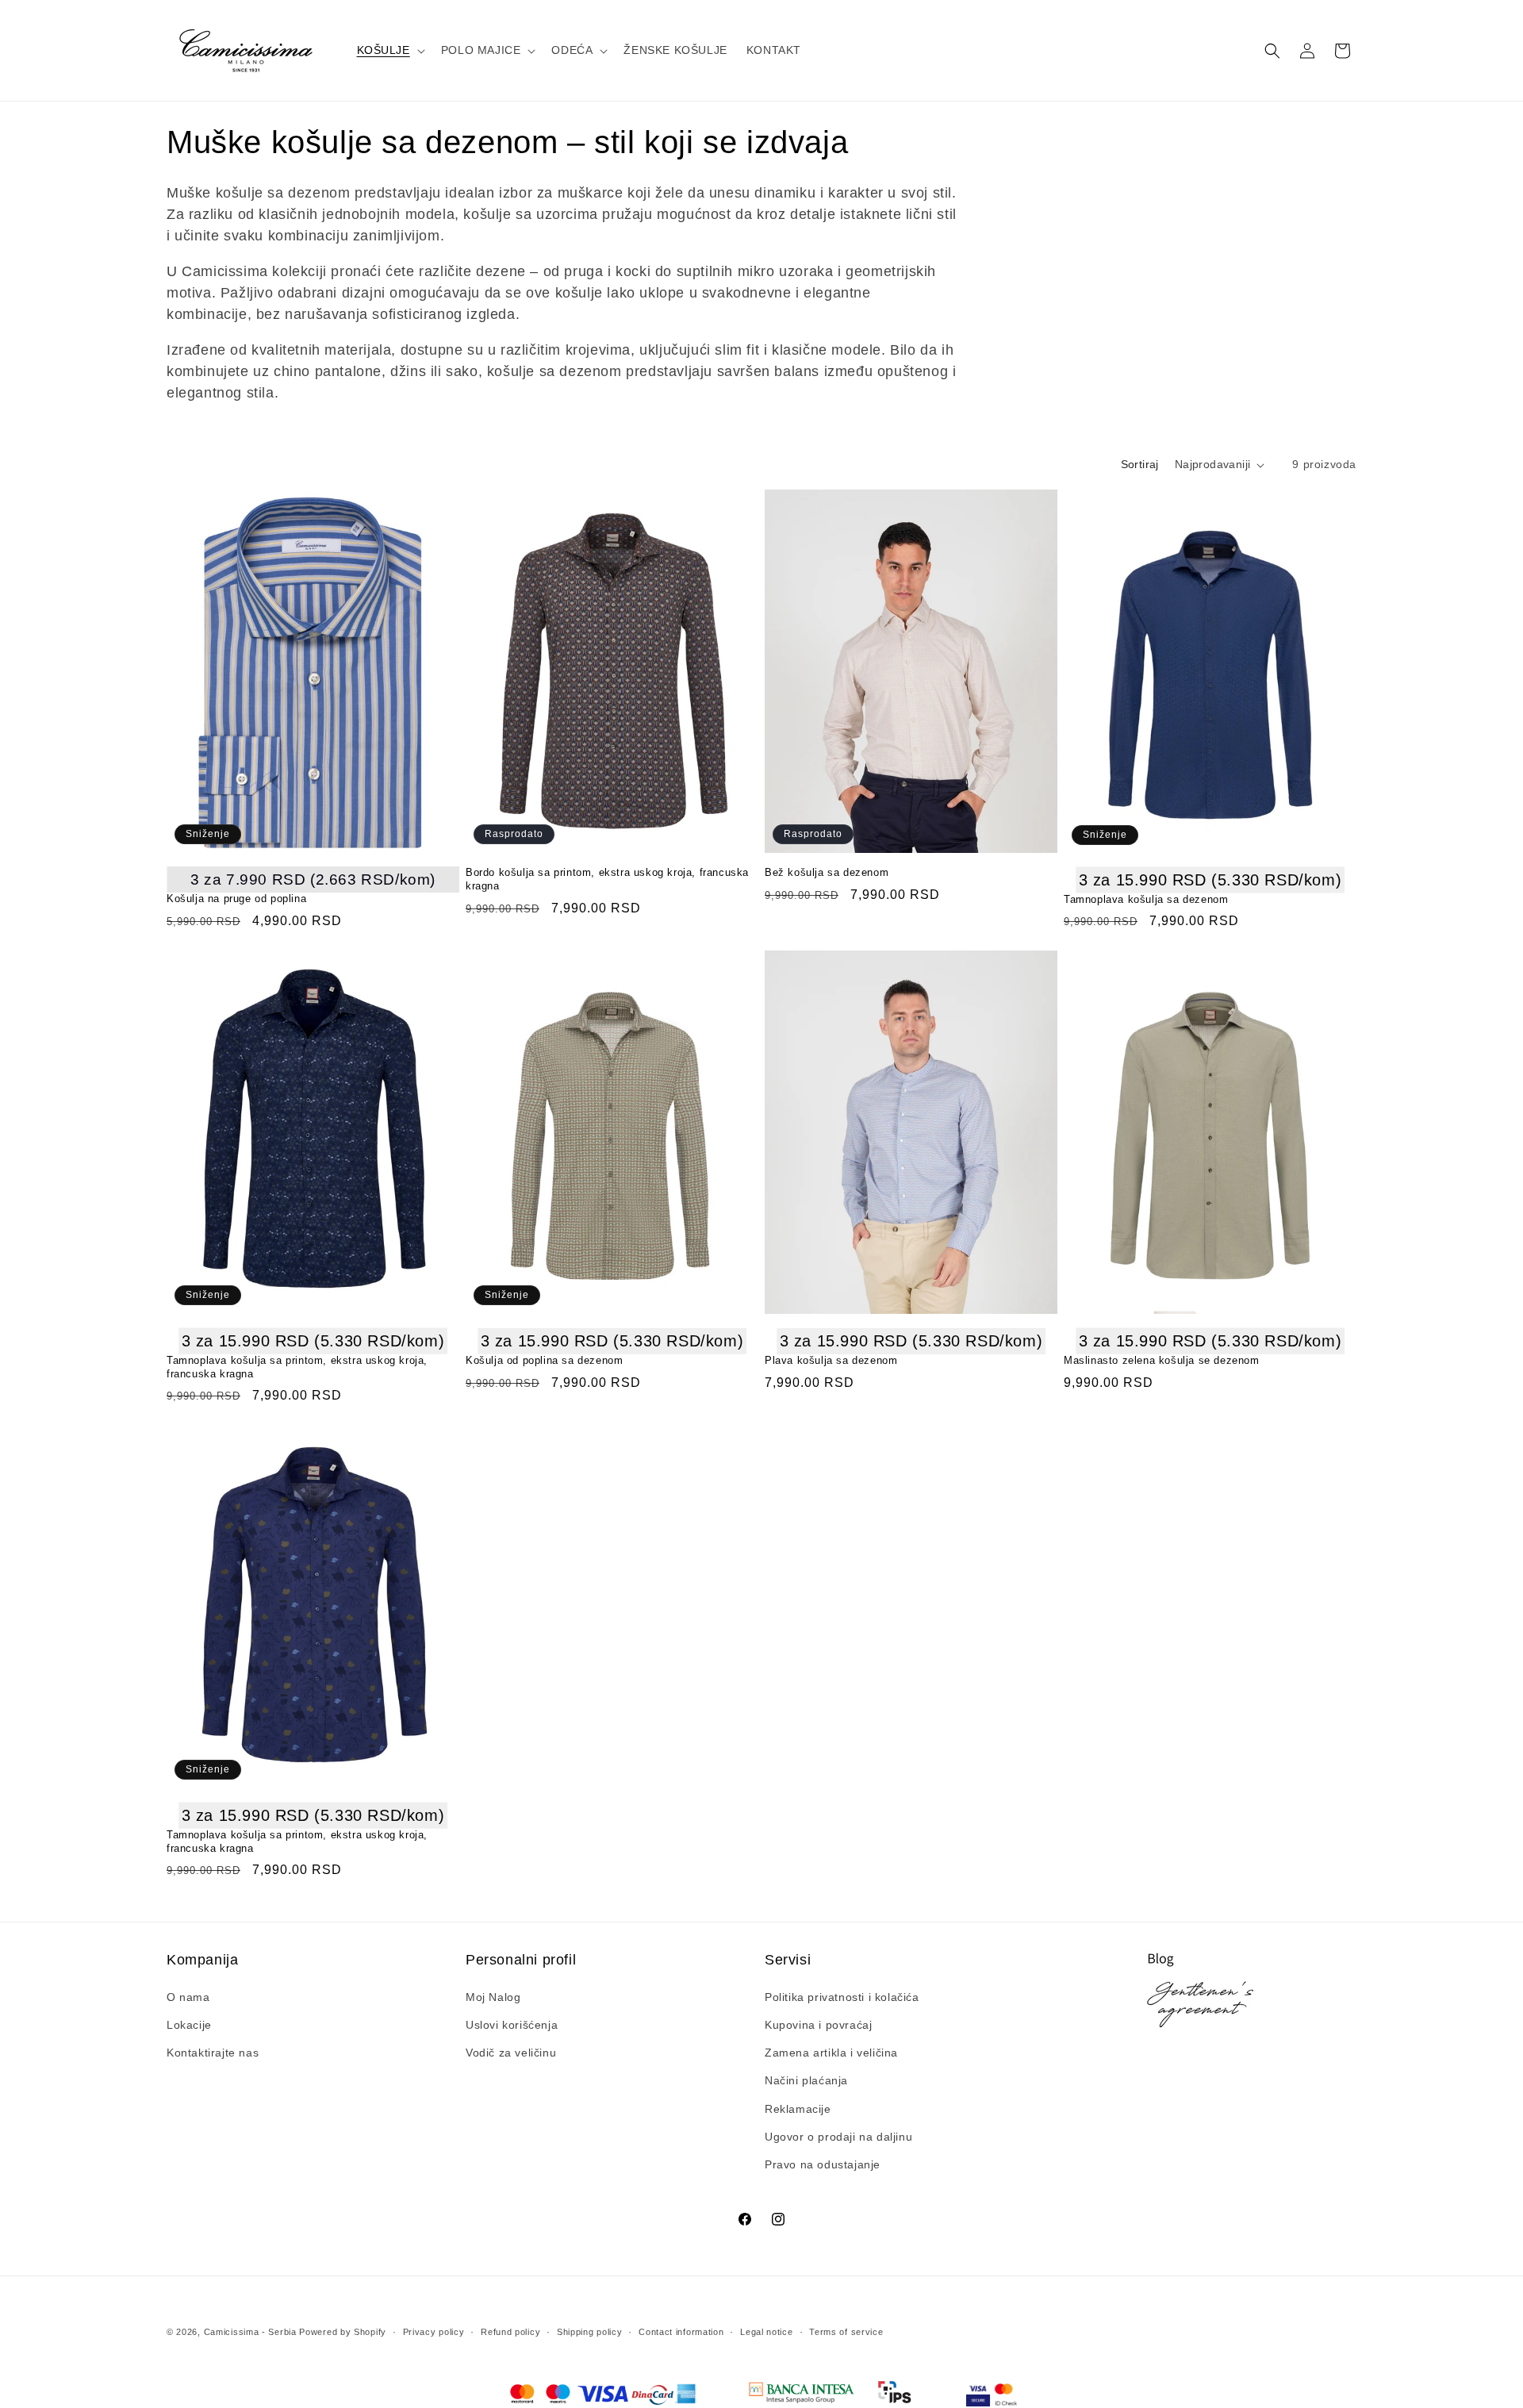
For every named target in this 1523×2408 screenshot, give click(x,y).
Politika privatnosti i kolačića (842, 1997)
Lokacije (189, 2025)
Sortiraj (1140, 464)
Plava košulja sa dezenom (831, 1360)
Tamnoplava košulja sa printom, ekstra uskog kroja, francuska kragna (297, 1367)
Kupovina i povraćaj (818, 2025)
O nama (188, 1997)
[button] (389, 50)
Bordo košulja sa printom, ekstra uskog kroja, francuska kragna (607, 879)
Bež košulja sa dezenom (827, 872)
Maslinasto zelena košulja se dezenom (1162, 1360)
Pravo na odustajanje (823, 2164)
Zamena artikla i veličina (831, 2053)
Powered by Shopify (343, 2332)
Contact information (681, 2332)
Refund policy (510, 2332)
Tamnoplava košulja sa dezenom (1146, 899)
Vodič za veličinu (511, 2053)
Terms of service (846, 2332)
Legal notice (766, 2332)
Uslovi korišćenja (512, 2025)
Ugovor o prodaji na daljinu (838, 2137)
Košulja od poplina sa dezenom (544, 1360)
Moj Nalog (493, 1997)
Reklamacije (798, 2109)
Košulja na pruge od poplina (236, 899)
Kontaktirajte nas (213, 2053)
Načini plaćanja (806, 2080)
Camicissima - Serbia (250, 2332)
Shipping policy (590, 2332)
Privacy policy (434, 2332)
